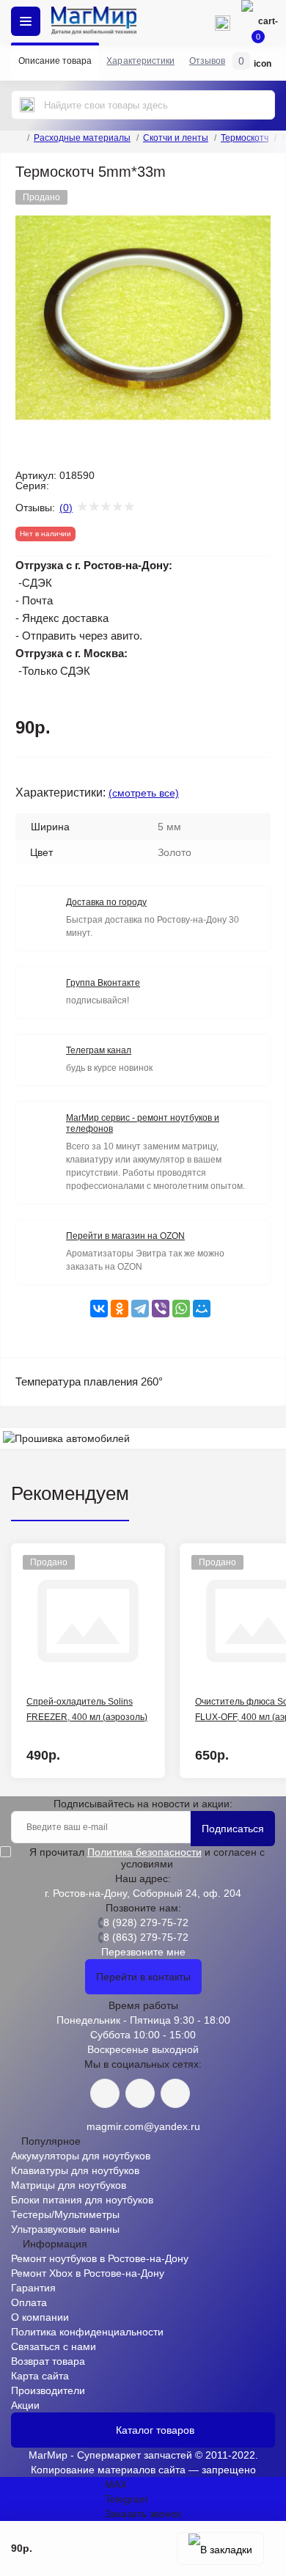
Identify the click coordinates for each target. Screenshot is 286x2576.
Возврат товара (48, 2361)
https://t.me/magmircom (140, 2093)
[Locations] (180, 21)
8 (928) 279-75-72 (146, 1922)
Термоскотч (245, 138)
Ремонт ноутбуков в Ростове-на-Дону (100, 2258)
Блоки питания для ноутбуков (82, 2200)
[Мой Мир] (202, 1309)
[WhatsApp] (181, 1309)
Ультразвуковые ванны (65, 2229)
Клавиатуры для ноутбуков (75, 2170)
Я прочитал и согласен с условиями (147, 1858)
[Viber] (161, 1309)
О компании (40, 2317)
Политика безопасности (144, 1852)
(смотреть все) (144, 793)
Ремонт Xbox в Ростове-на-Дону (88, 2273)
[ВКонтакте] (99, 1309)
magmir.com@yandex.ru (143, 2126)
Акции (25, 2405)
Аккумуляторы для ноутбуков (81, 2156)
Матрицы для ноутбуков (69, 2185)
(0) (66, 508)
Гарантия (33, 2288)
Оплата (29, 2302)
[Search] (27, 105)
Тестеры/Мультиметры (65, 2214)
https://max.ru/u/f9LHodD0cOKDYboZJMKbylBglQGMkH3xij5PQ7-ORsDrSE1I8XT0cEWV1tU (175, 2093)
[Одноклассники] (120, 1309)
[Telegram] (140, 1309)
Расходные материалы (82, 138)
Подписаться (233, 1829)
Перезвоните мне (143, 1952)
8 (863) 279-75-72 (146, 1937)
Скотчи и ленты (176, 138)
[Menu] (26, 21)
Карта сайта (40, 2376)
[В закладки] (220, 2548)
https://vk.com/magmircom (105, 2093)
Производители (48, 2390)
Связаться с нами (54, 2346)
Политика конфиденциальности (87, 2332)
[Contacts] (222, 21)
